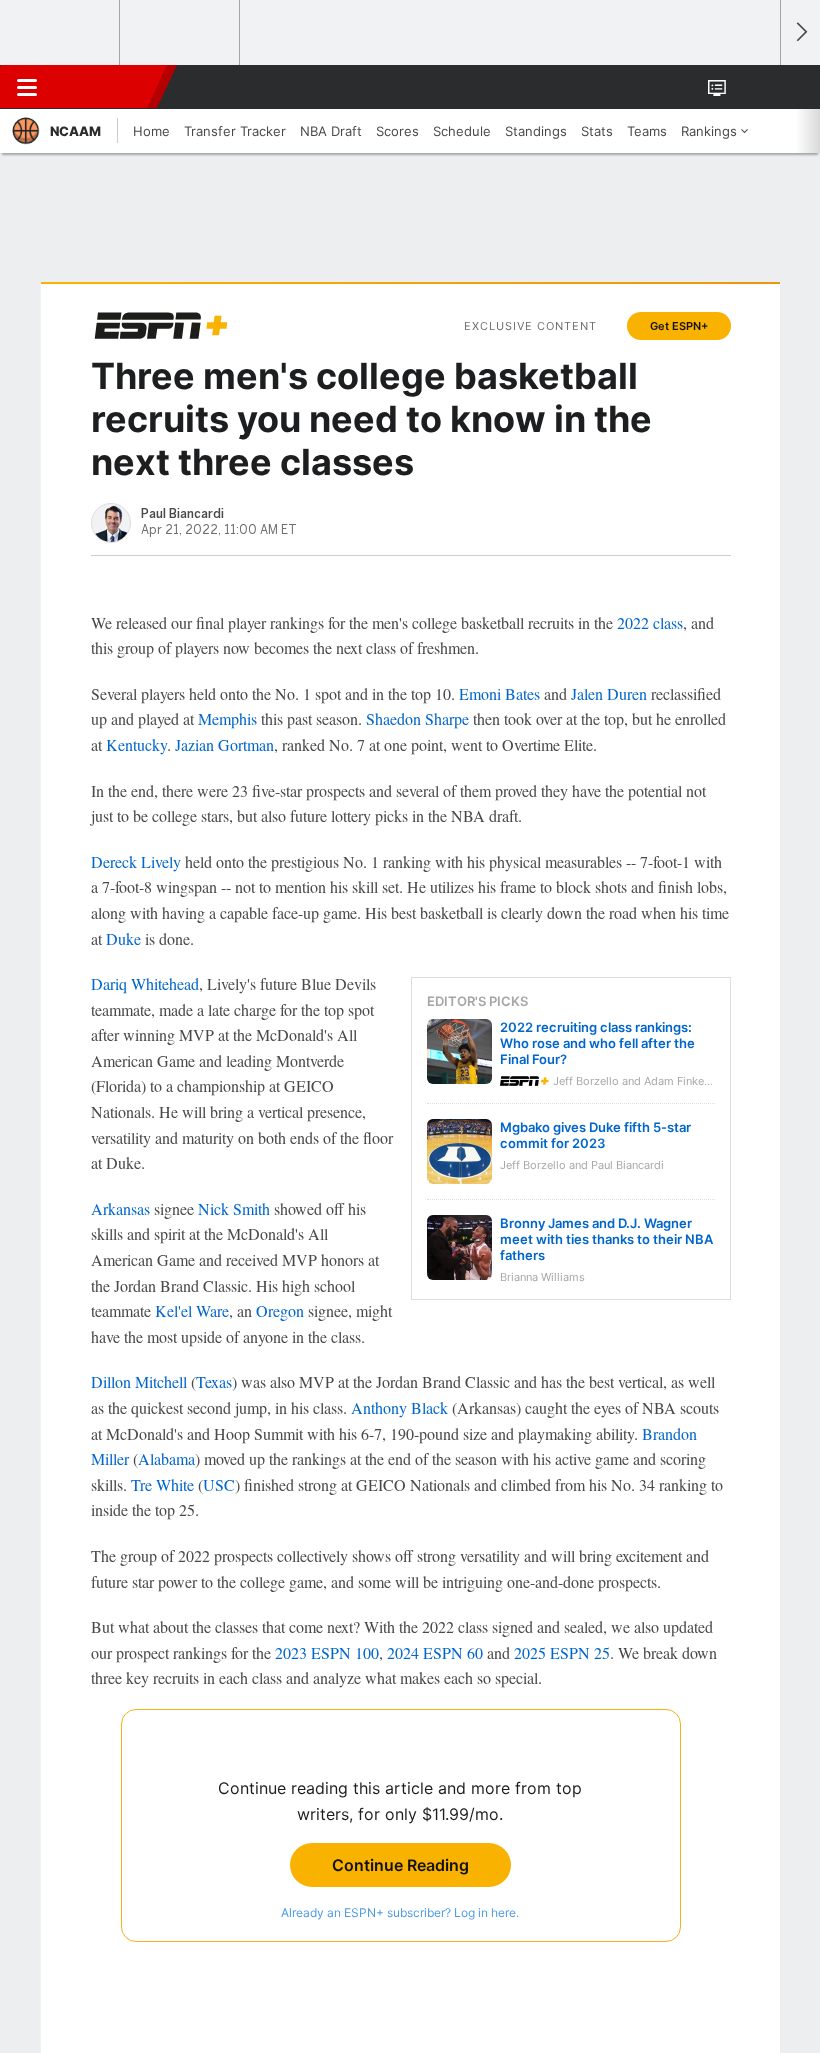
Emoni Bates (499, 693)
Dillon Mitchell (139, 1381)
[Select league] (61, 33)
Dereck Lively (136, 861)
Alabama (166, 1458)
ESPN (107, 87)
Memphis (227, 718)
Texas (214, 1381)
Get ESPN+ (679, 326)
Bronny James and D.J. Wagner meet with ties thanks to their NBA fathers (606, 1239)
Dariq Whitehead (145, 983)
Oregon (280, 1310)
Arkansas (120, 1208)
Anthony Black (399, 1407)
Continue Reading (400, 1865)
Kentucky (136, 744)
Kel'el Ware (192, 1310)
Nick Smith (234, 1208)
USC (219, 1484)
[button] (754, 87)
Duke (123, 938)
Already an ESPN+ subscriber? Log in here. (400, 1912)
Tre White (162, 1484)
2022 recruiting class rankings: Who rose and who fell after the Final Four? (597, 1043)
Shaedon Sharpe (417, 718)
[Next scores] (800, 32)
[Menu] (27, 87)
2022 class (650, 622)
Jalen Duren (609, 693)
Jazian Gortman (224, 744)
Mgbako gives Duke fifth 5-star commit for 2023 (595, 1135)
